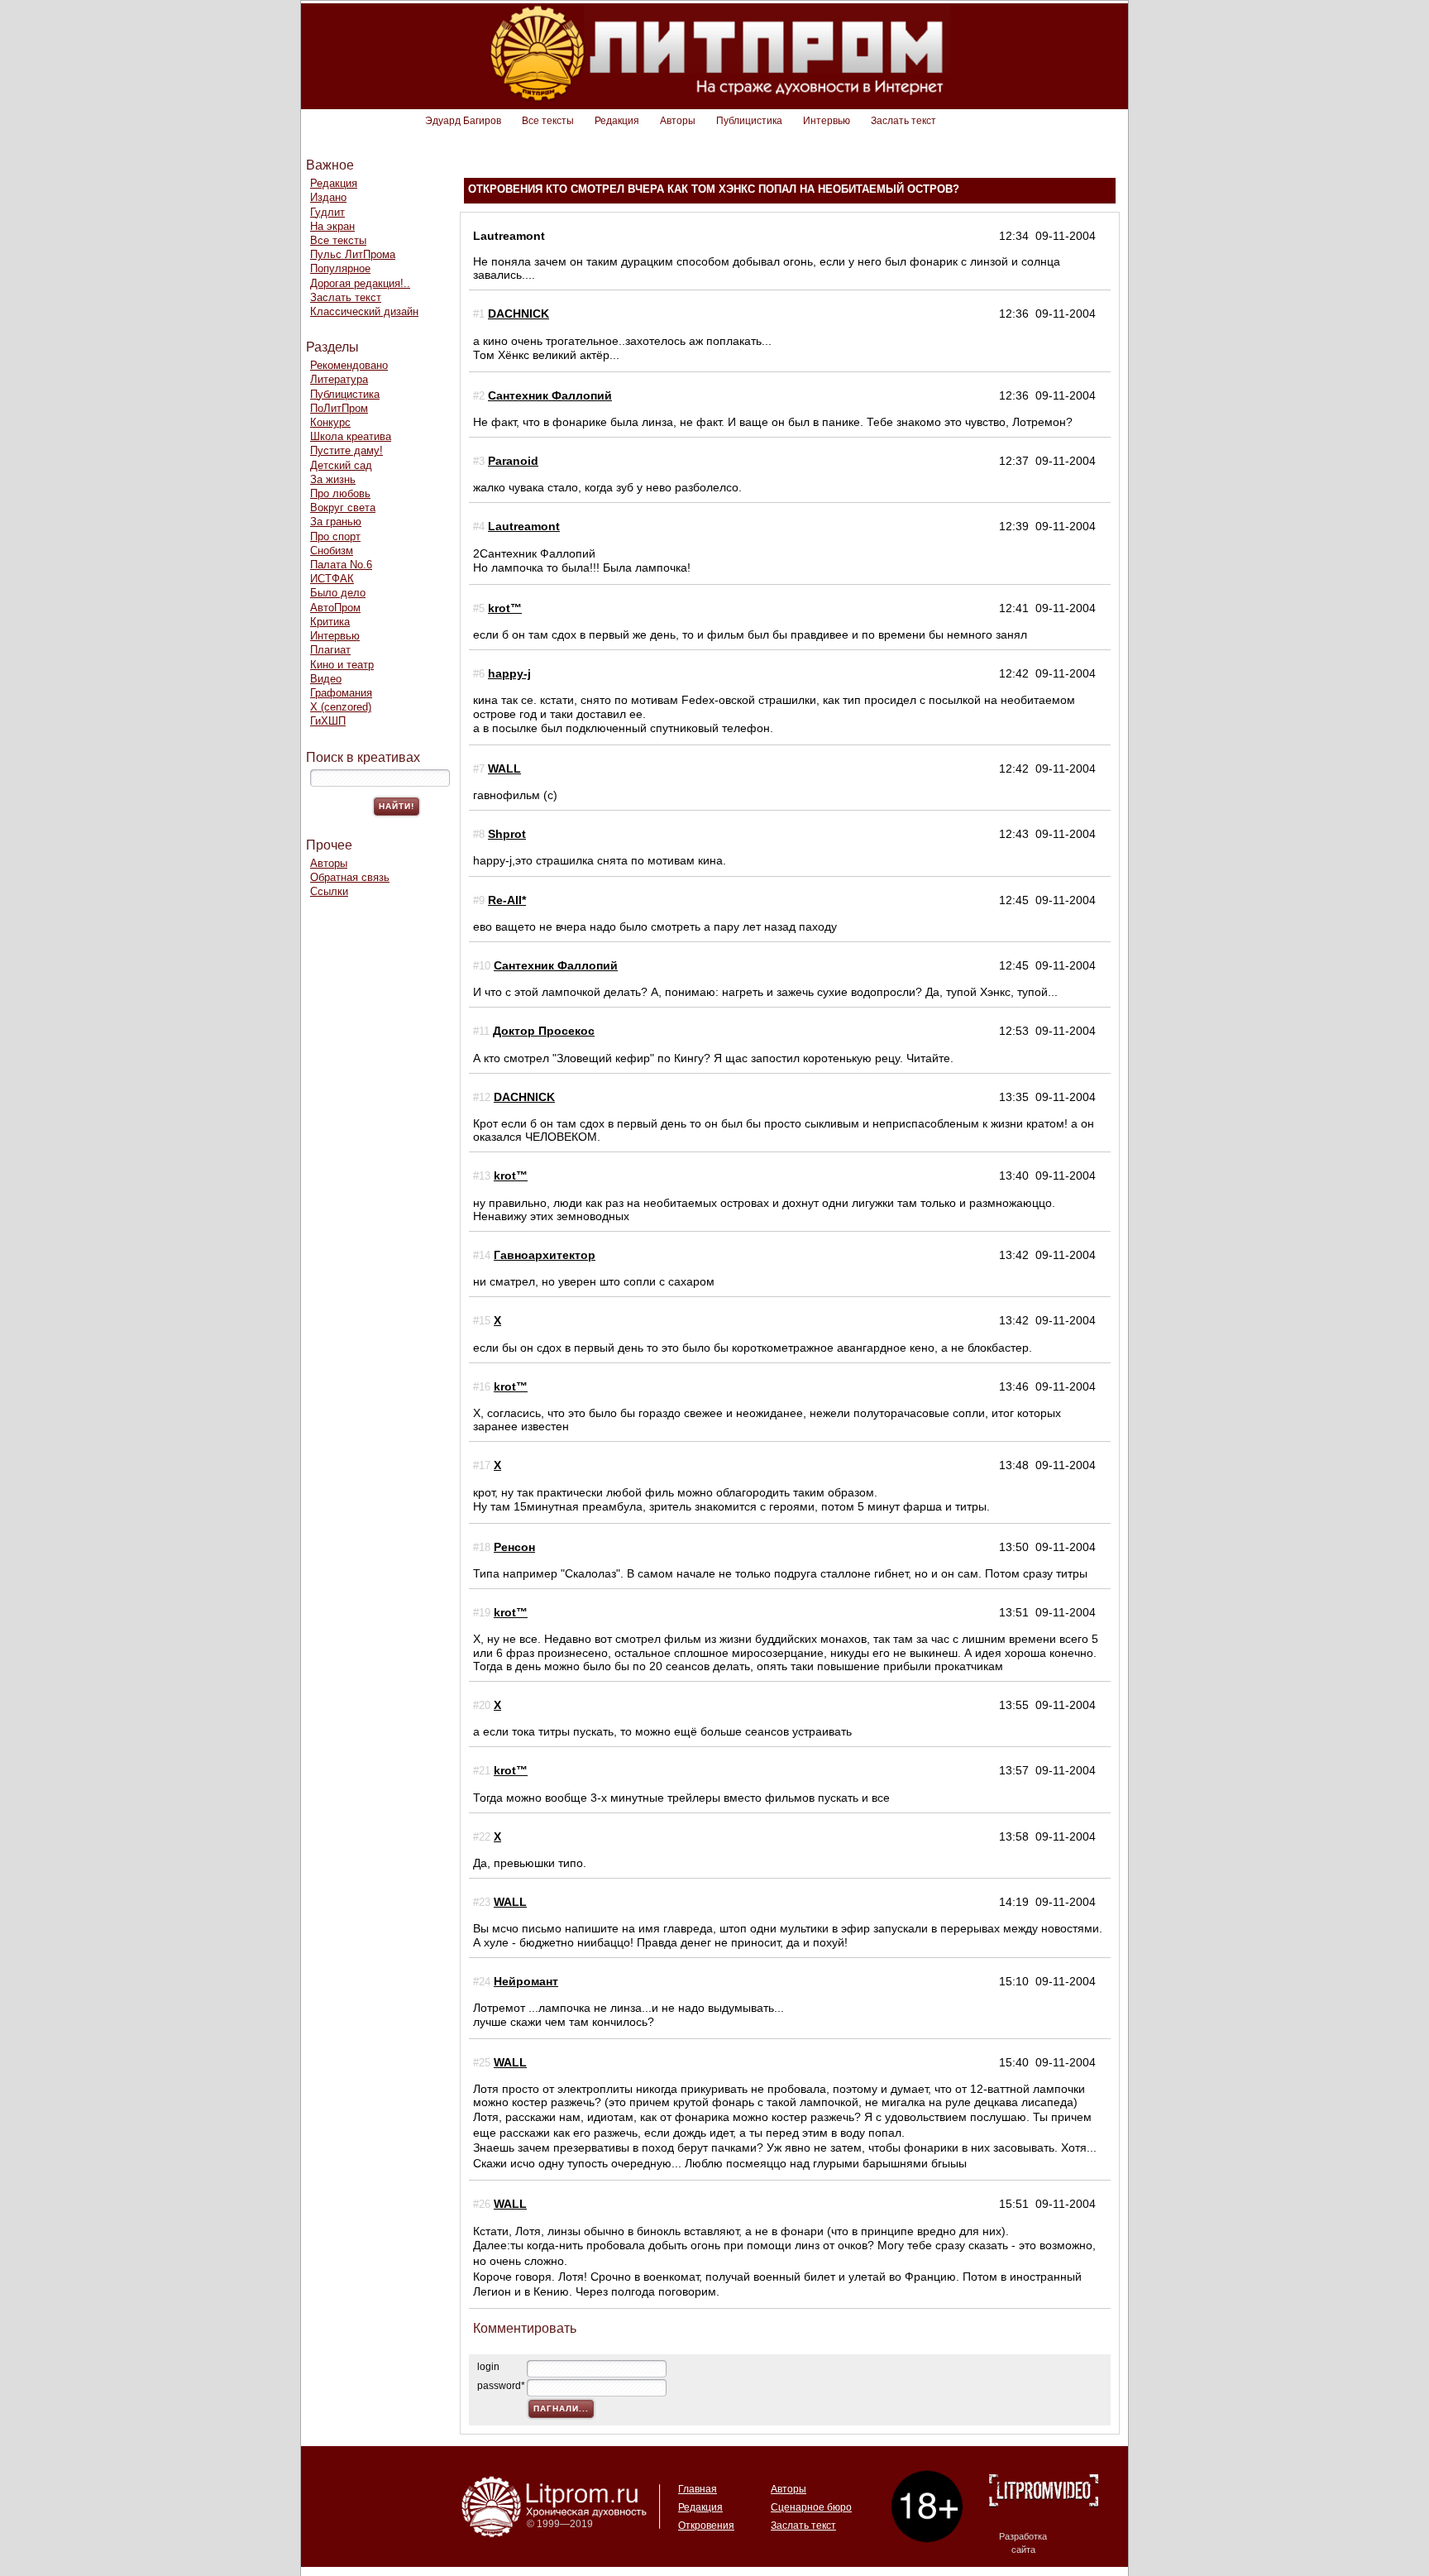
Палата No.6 (341, 565)
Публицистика (749, 121)
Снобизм (332, 551)
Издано (328, 197)
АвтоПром (335, 608)
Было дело (338, 593)
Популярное (340, 268)
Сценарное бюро (811, 2507)
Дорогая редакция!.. (360, 283)
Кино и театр (342, 665)
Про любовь (340, 493)
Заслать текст (903, 121)
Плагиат (330, 650)
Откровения (706, 2526)
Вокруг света (343, 508)
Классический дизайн (364, 311)
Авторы (678, 121)
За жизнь (333, 479)
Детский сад (341, 465)
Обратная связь (350, 877)
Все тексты (548, 121)
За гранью (336, 522)
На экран (332, 226)
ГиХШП (328, 721)
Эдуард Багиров (463, 121)
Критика (330, 622)
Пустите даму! (346, 450)
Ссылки (329, 891)
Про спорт (335, 536)
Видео (326, 679)
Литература (339, 379)
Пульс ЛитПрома (353, 254)
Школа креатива (351, 436)
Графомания (341, 693)
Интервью (827, 121)
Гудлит (327, 212)
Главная (698, 2489)
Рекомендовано (349, 365)
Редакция (617, 121)
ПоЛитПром (339, 408)
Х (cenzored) (341, 707)
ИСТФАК (332, 579)
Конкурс (330, 422)
